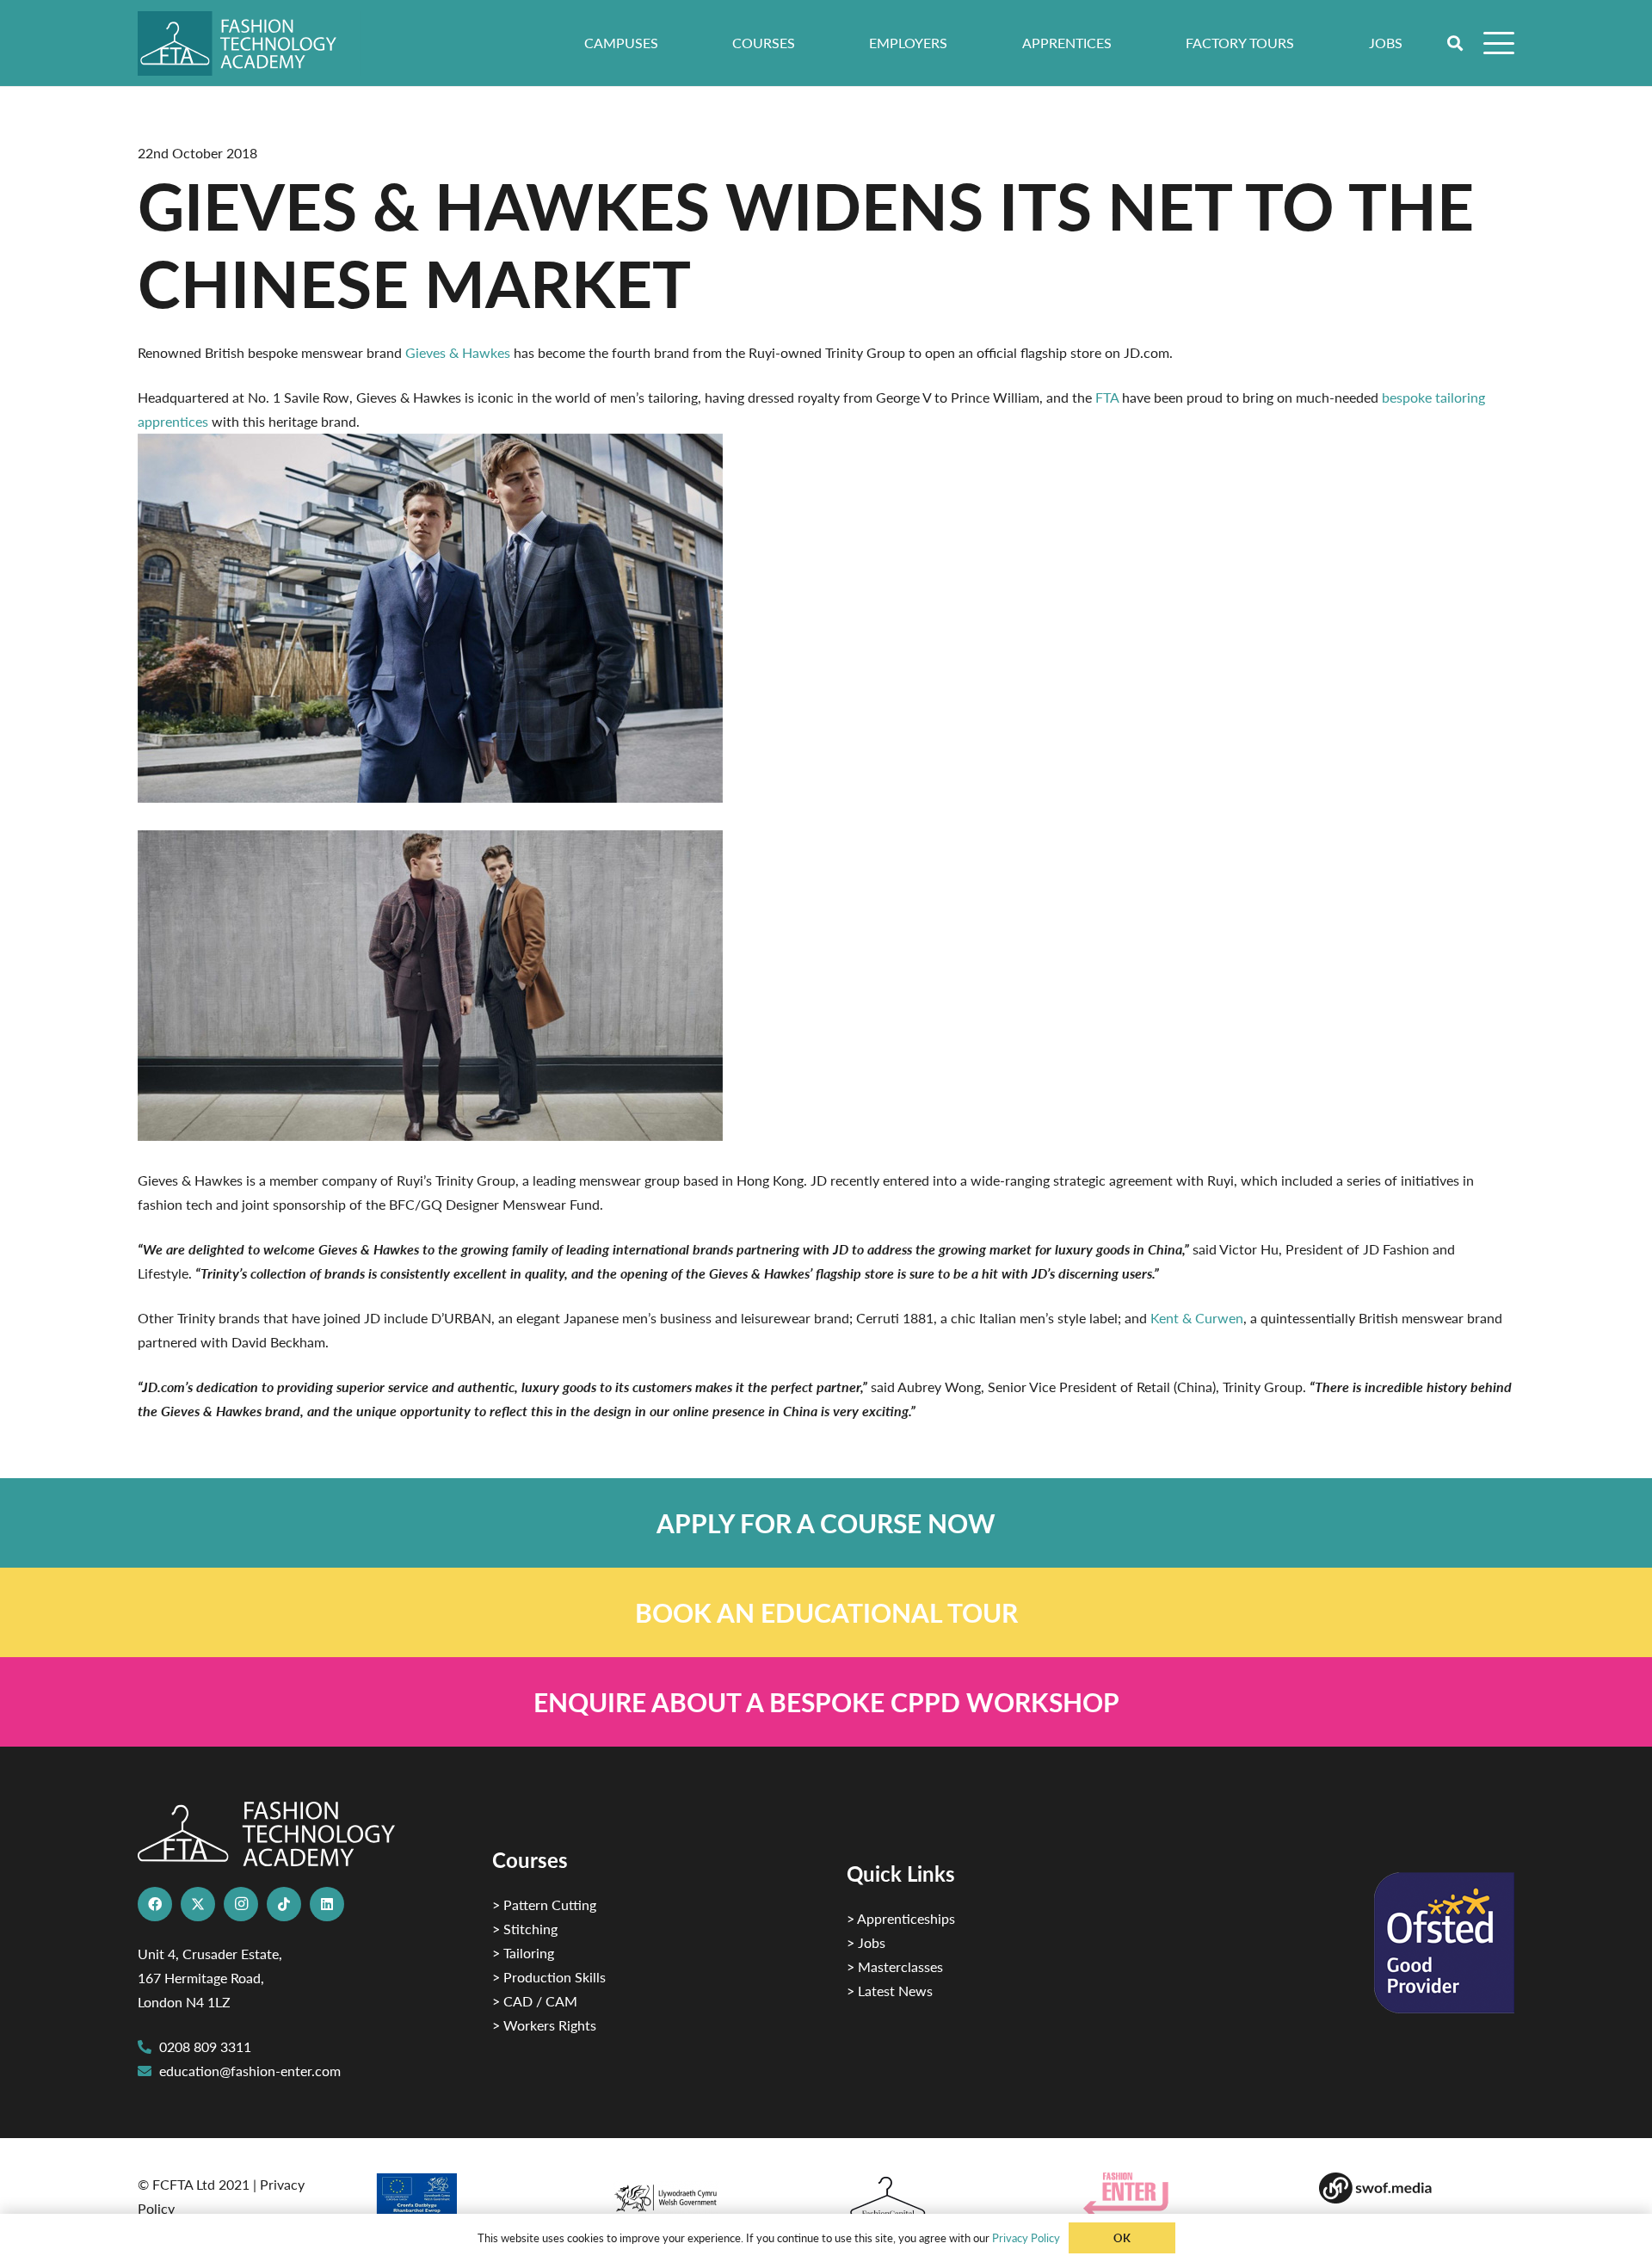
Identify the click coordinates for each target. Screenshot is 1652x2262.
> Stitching (525, 1929)
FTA (1107, 397)
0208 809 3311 (205, 2046)
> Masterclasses (895, 1966)
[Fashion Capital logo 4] (944, 2198)
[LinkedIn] (327, 1904)
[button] (1456, 43)
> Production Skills (549, 1977)
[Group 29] (1181, 2194)
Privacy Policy (1026, 2237)
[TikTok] (284, 1904)
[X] (198, 1904)
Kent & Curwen (1197, 1318)
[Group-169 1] (1417, 2188)
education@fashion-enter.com (250, 2071)
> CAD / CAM (535, 2001)
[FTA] (249, 43)
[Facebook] (155, 1904)
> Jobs (866, 1942)
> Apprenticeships (901, 1918)
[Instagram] (241, 1904)
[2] (472, 2200)
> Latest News (890, 1991)
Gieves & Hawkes (458, 352)
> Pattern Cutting (544, 1905)
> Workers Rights (544, 2025)
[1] (708, 2194)
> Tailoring (523, 1953)
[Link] (826, 1523)
